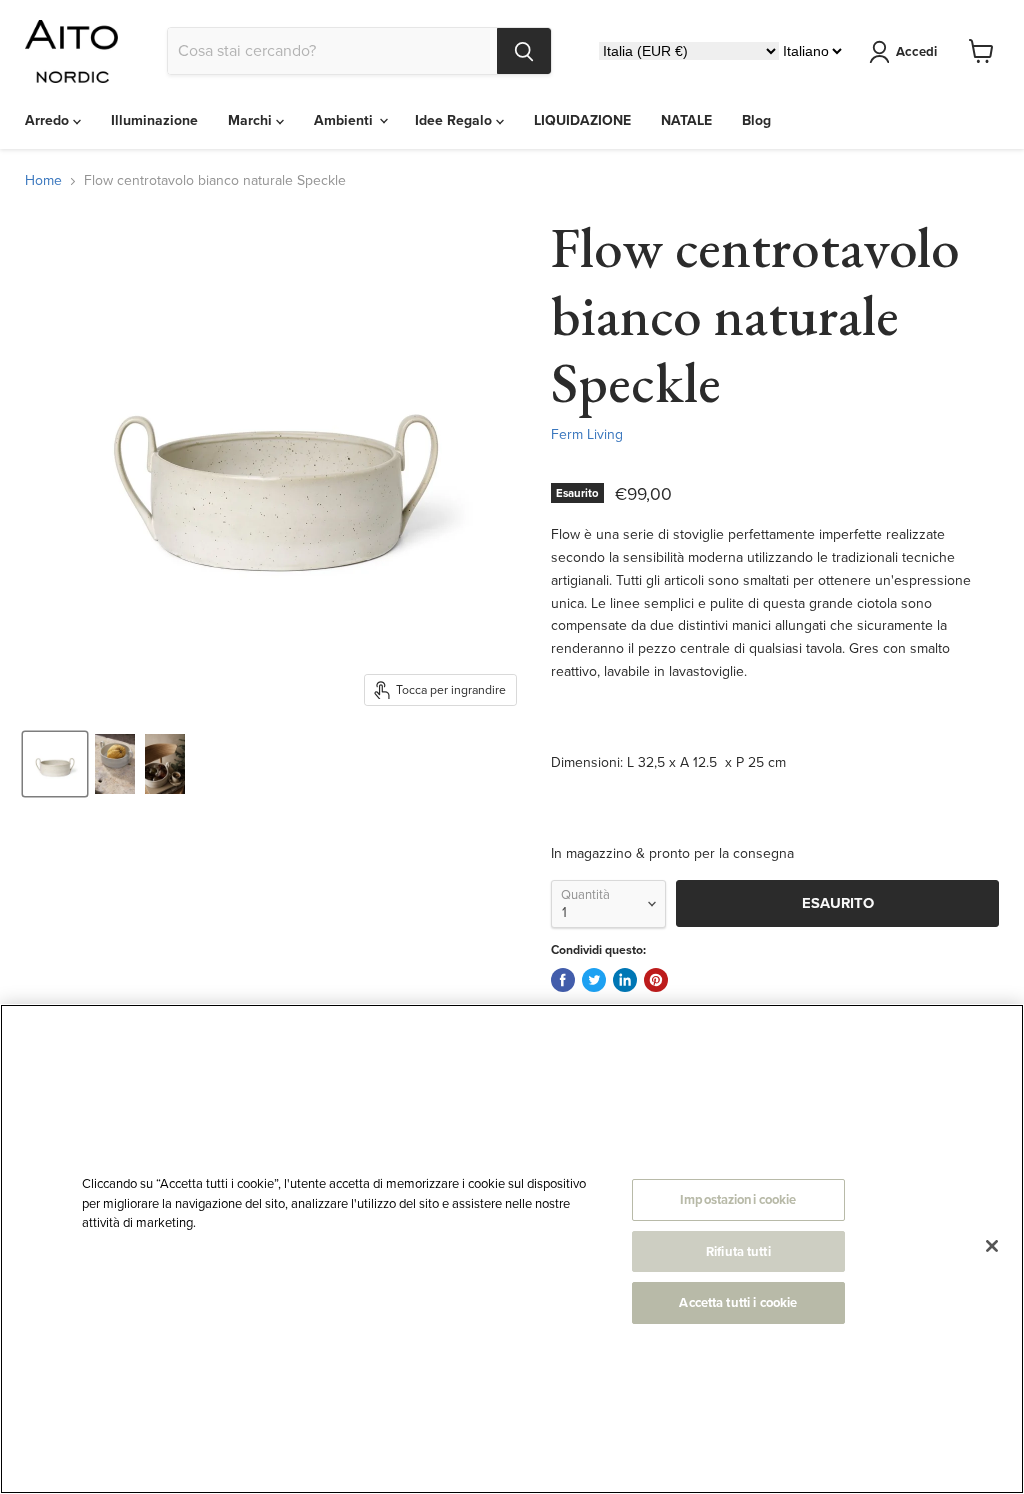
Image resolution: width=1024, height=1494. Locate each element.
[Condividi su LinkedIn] (625, 980)
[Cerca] (524, 51)
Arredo (49, 120)
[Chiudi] (992, 1246)
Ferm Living (587, 434)
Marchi (252, 120)
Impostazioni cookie (738, 1199)
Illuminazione (154, 120)
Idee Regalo (455, 120)
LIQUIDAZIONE (582, 120)
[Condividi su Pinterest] (656, 980)
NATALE (686, 120)
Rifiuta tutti (738, 1251)
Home (43, 181)
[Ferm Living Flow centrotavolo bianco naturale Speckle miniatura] (55, 764)
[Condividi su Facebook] (563, 980)
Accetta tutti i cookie (738, 1302)
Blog (756, 120)
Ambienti (345, 120)
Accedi (916, 51)
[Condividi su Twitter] (594, 980)
